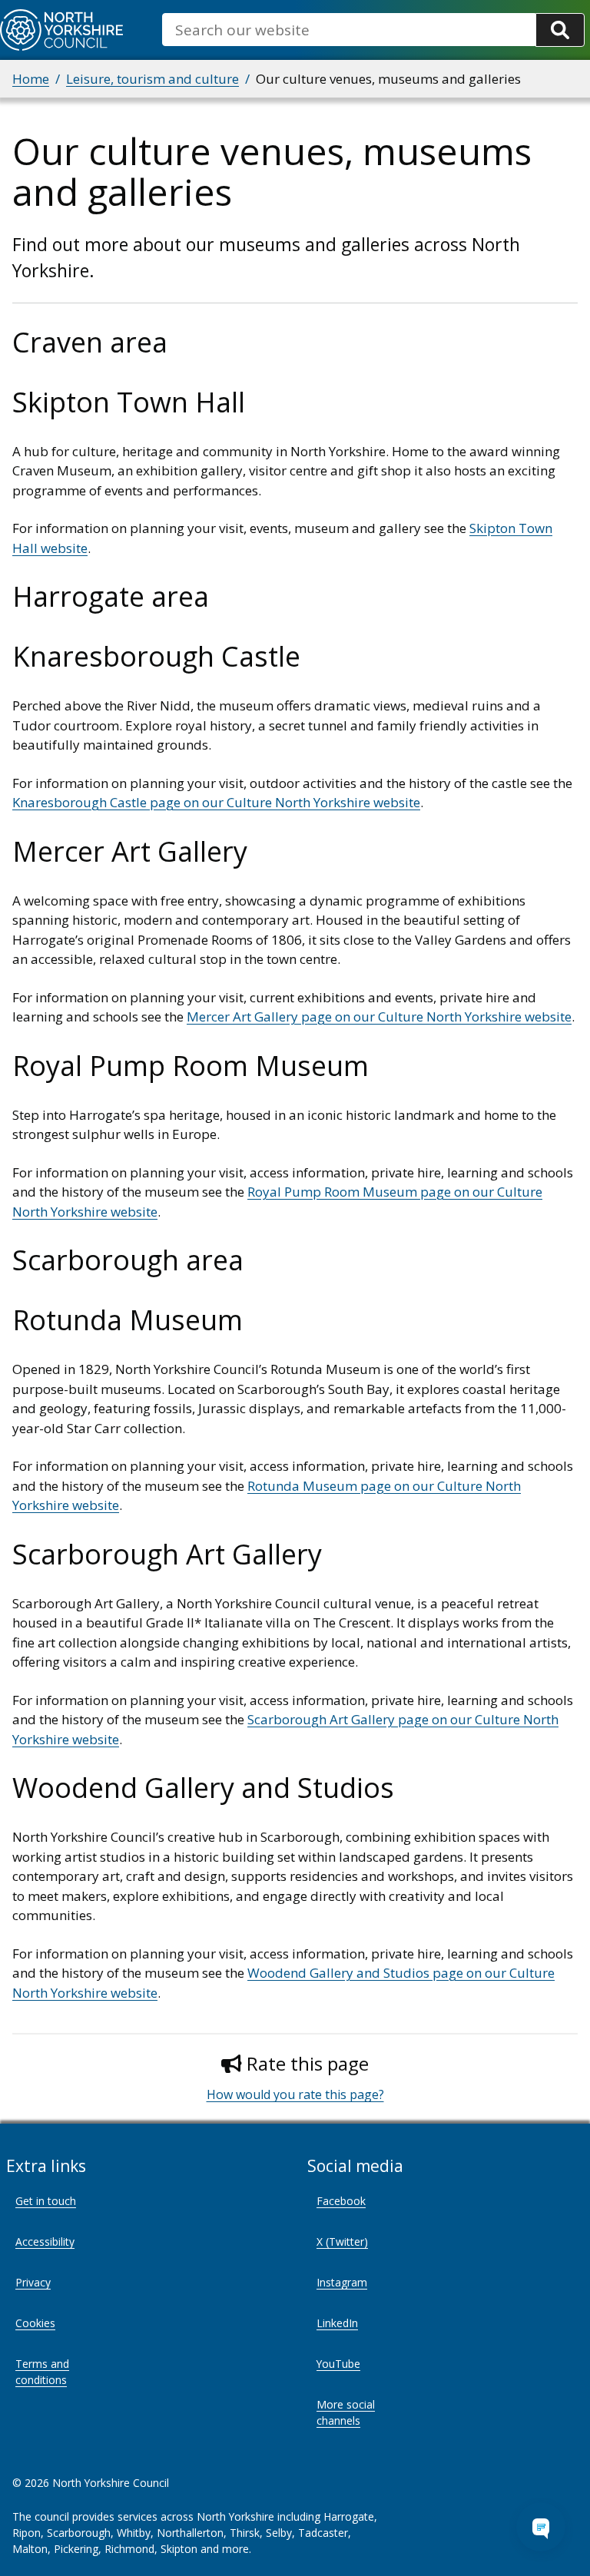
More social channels (346, 2412)
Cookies (35, 2323)
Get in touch (46, 2201)
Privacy (33, 2282)
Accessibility (45, 2242)
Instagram (342, 2282)
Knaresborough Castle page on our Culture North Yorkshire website (216, 802)
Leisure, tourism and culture (152, 79)
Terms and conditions (42, 2372)
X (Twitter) (342, 2242)
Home (31, 79)
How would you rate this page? (295, 2094)
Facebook (341, 2201)
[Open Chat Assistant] (541, 2527)
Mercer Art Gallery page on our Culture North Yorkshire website (379, 1016)
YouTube (338, 2364)
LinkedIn (337, 2323)
